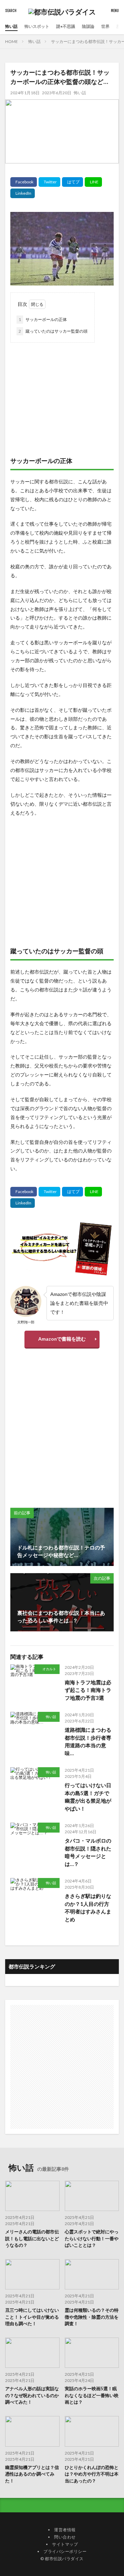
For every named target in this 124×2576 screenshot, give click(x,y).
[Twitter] (49, 182)
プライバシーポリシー (65, 2551)
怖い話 (11, 26)
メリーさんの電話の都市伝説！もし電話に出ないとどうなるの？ (32, 2238)
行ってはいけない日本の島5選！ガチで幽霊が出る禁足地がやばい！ (88, 1797)
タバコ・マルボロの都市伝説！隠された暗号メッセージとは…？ (88, 1852)
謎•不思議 (66, 26)
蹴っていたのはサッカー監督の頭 (53, 331)
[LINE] (93, 182)
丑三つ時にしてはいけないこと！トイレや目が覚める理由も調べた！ (32, 2317)
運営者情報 (65, 2530)
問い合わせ (65, 2537)
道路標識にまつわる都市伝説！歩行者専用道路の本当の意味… (88, 1741)
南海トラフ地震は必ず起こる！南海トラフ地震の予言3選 (88, 1690)
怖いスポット (37, 26)
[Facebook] (24, 182)
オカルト (49, 1669)
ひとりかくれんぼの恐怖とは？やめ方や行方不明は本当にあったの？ (92, 2474)
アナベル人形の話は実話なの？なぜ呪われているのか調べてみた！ (32, 2395)
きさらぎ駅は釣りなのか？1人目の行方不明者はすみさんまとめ (88, 1908)
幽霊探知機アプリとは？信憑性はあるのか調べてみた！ (32, 2474)
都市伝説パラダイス (64, 2559)
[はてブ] (73, 182)
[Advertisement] (62, 393)
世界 (105, 26)
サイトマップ (65, 2544)
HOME (12, 41)
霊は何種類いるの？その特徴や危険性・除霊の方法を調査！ (92, 2317)
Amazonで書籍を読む (62, 1339)
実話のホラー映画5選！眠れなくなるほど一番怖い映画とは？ (92, 2395)
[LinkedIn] (23, 193)
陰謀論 (88, 26)
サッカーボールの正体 (43, 319)
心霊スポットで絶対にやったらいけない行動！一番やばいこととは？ (92, 2238)
